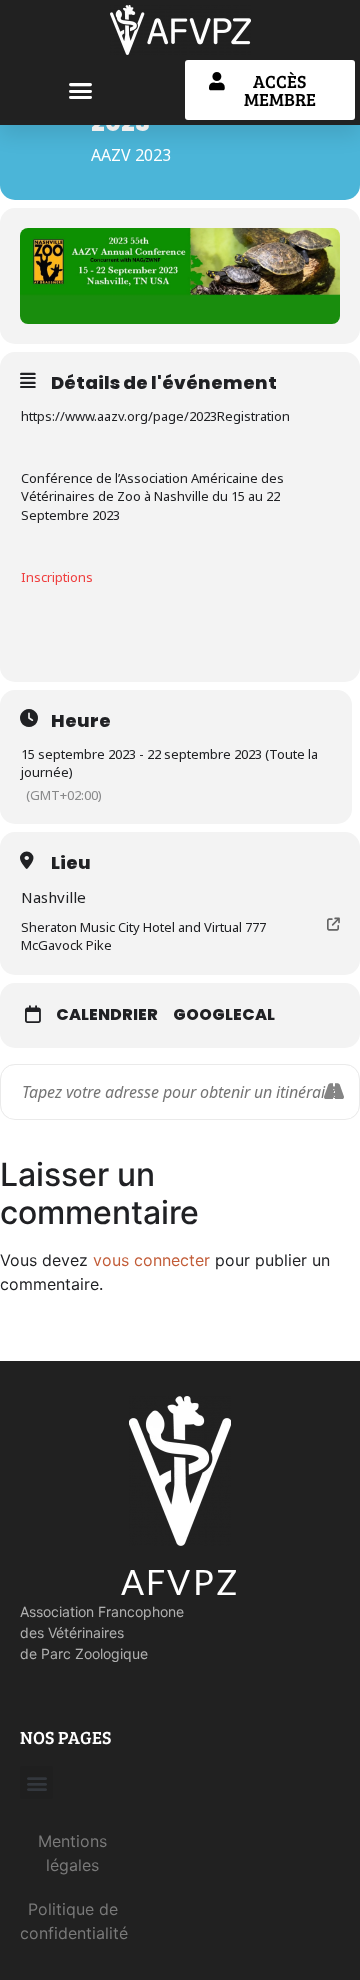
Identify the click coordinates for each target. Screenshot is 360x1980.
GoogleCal (224, 1015)
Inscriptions (57, 577)
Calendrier (107, 1015)
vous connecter (151, 1260)
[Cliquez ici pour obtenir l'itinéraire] (333, 1092)
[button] (80, 90)
